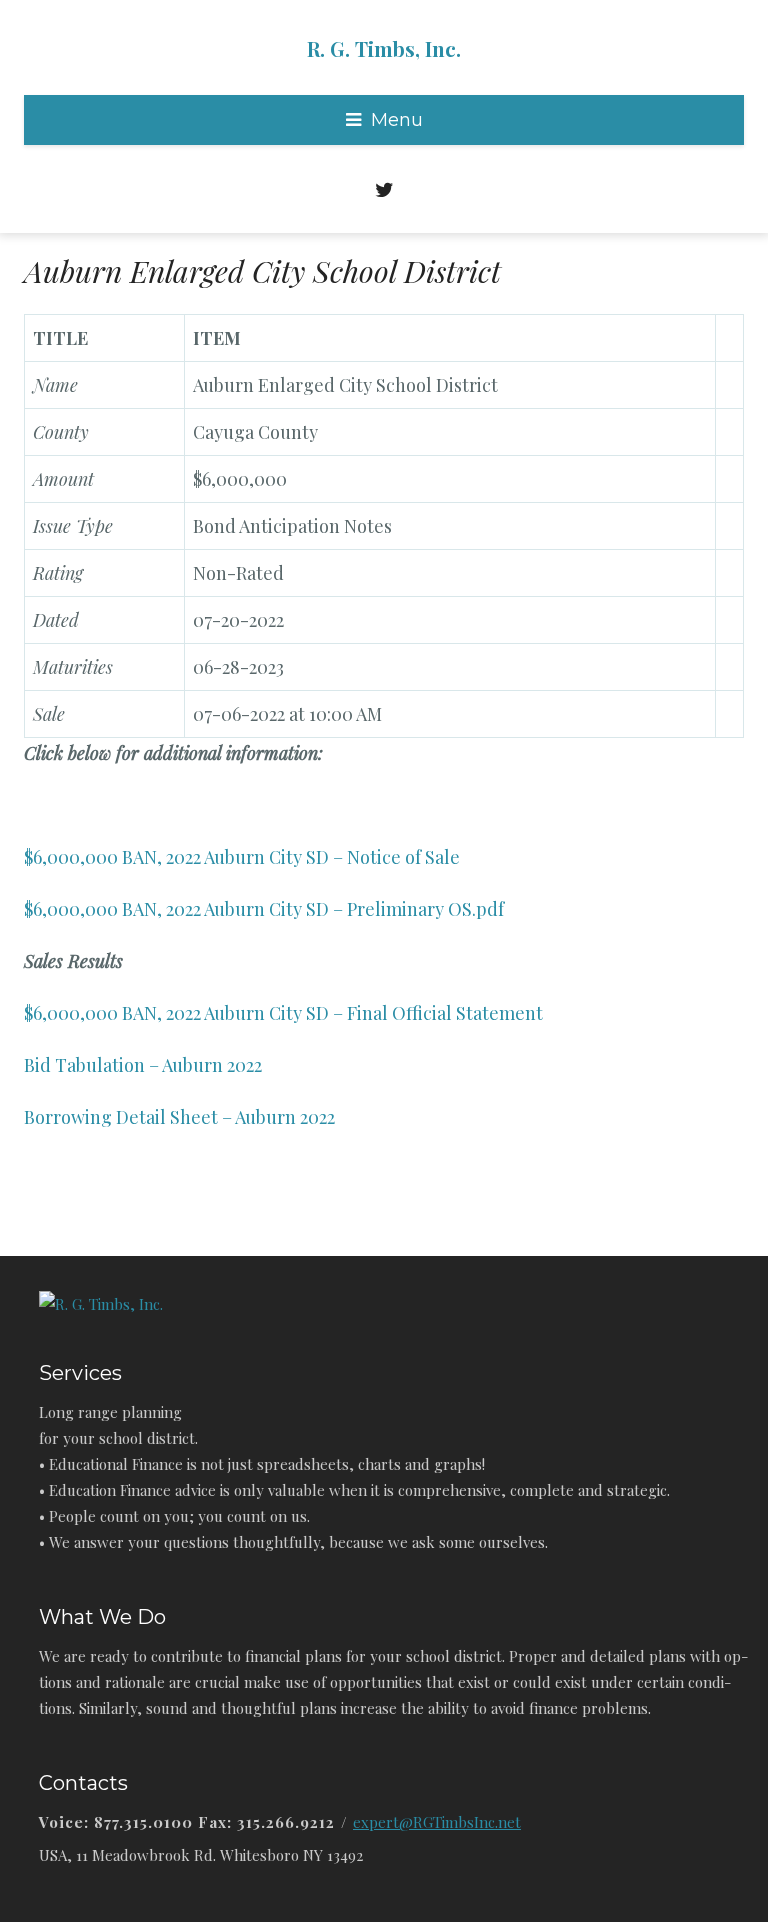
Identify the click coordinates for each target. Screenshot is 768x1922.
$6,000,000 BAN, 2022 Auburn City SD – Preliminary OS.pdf (264, 909)
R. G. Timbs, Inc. (384, 48)
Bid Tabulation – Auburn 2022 (143, 1065)
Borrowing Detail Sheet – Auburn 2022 (179, 1117)
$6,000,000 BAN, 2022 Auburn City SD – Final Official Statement (283, 1013)
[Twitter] (384, 185)
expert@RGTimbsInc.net (437, 1822)
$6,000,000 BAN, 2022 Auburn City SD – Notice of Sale (242, 857)
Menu (397, 120)
